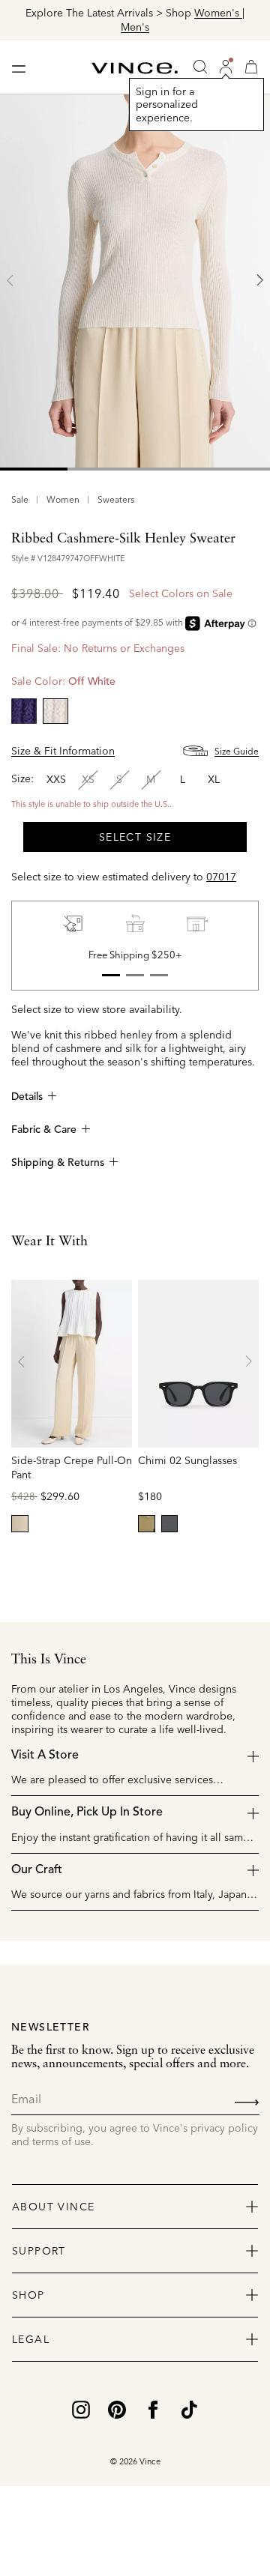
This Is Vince (49, 1660)
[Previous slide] (10, 280)
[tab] (34, 469)
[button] (226, 67)
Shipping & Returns (58, 1163)
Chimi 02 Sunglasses (187, 1460)
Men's (253, 27)
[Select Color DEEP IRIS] (24, 711)
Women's (88, 13)
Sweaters (116, 499)
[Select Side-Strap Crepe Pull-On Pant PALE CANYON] (20, 1524)
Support (39, 2251)
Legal (31, 2339)
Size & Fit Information (63, 751)
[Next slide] (259, 280)
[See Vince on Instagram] (81, 2408)
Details (27, 1097)
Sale (20, 499)
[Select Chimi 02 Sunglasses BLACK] (170, 1524)
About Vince (53, 2207)
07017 (221, 877)
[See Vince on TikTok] (189, 2408)
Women (63, 499)
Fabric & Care (44, 1130)
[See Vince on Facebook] (153, 2408)
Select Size (135, 837)
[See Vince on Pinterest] (117, 2408)
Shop (28, 2295)
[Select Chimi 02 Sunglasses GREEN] (147, 1524)
